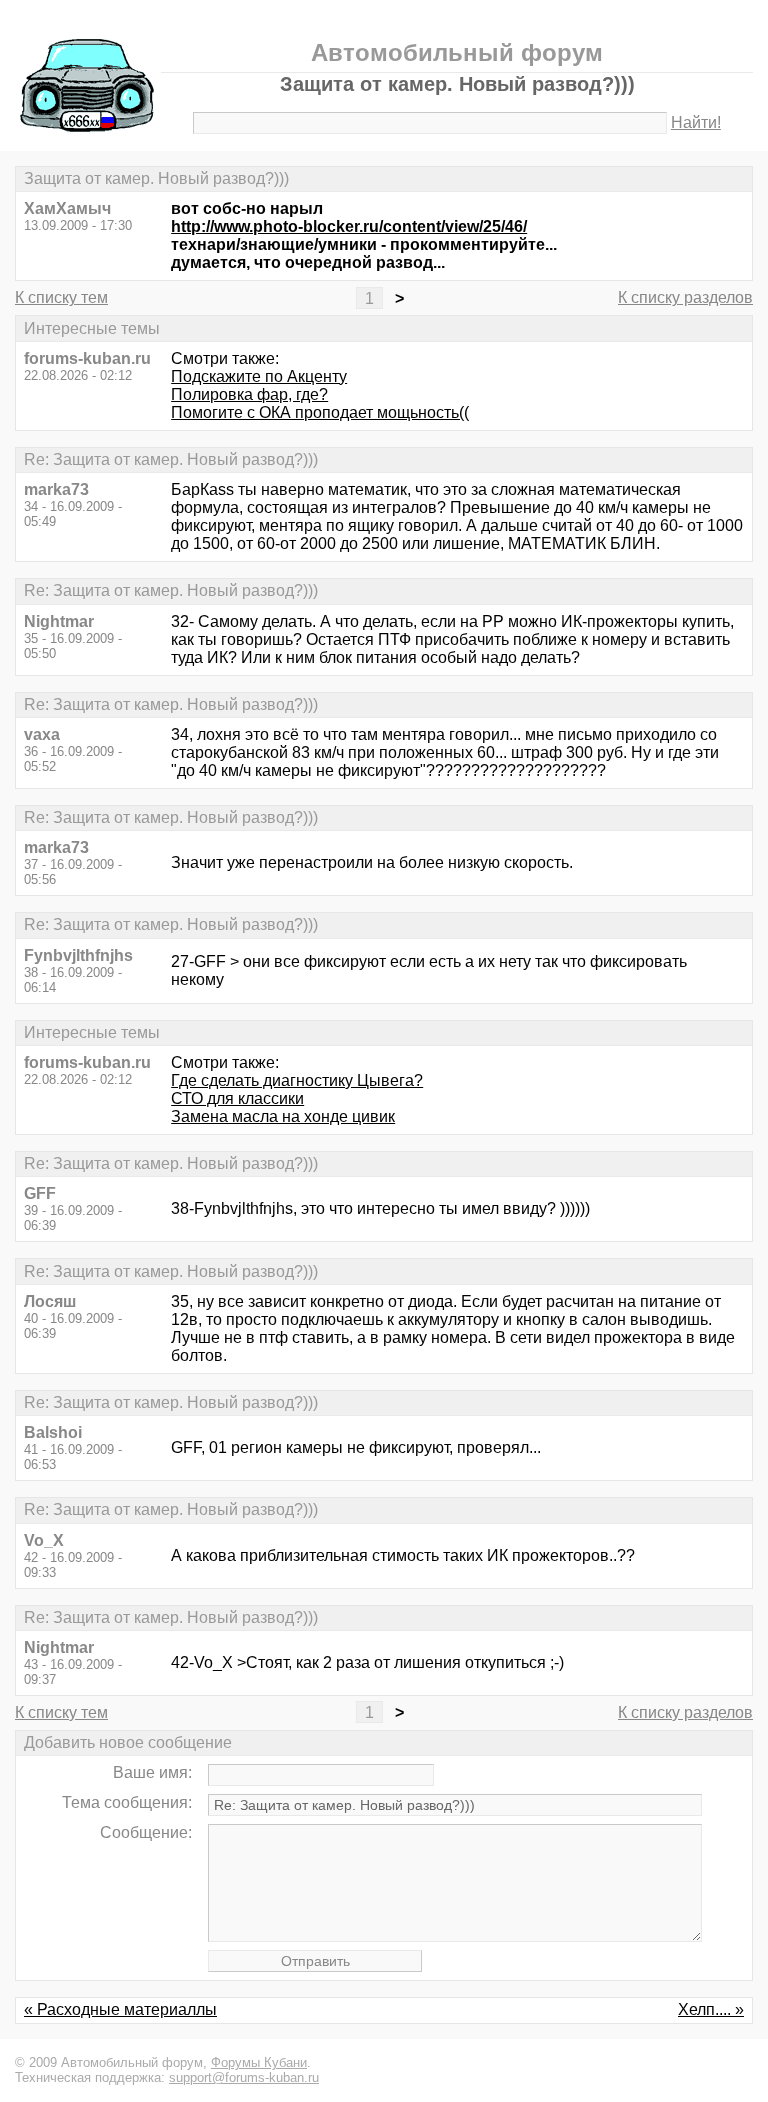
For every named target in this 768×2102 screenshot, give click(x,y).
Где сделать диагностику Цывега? (297, 1080)
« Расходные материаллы (120, 2009)
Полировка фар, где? (249, 394)
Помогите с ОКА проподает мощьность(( (320, 412)
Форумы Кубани (259, 2062)
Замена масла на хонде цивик (283, 1116)
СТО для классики (237, 1098)
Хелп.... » (711, 2009)
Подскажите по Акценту (259, 376)
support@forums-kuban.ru (244, 2077)
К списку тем (61, 297)
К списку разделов (685, 297)
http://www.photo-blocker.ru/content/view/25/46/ (349, 226)
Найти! (696, 122)
